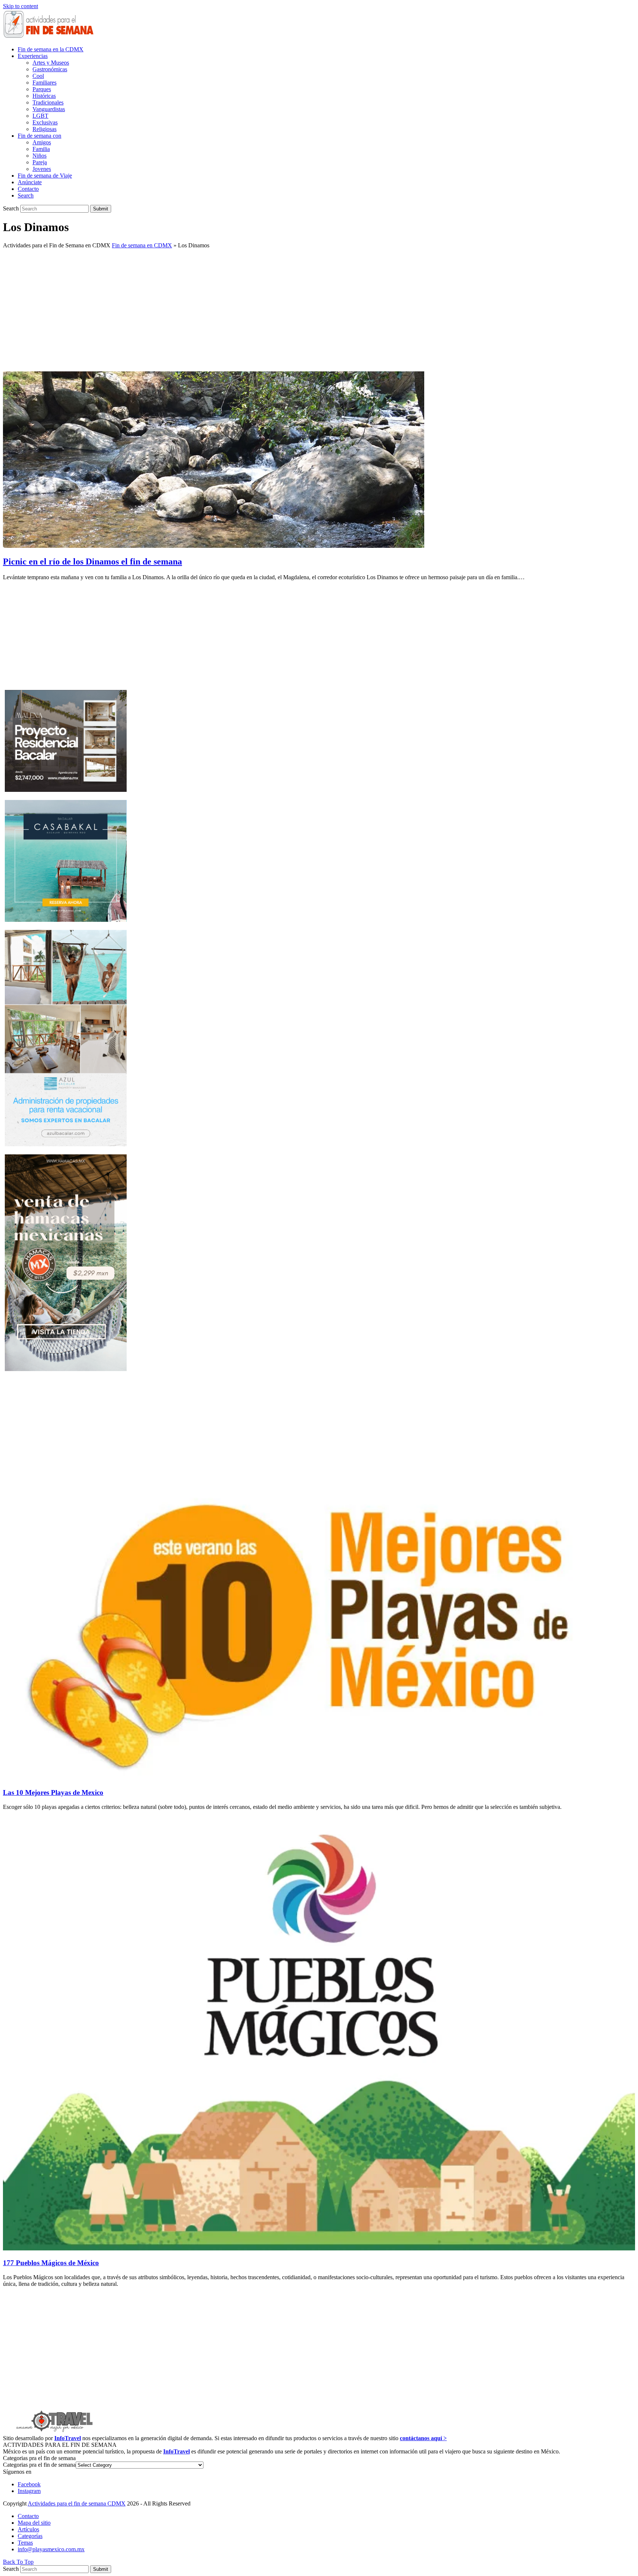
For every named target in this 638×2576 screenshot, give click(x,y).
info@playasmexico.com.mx (51, 2549)
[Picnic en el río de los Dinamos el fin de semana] (214, 546)
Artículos (28, 2529)
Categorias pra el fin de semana (39, 2465)
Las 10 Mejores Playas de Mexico (53, 1792)
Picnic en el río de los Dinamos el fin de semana (92, 561)
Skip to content (20, 6)
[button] (26, 195)
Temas (25, 2543)
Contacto (28, 2516)
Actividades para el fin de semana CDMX (77, 2503)
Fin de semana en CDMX (142, 245)
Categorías (30, 2536)
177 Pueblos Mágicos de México (51, 2263)
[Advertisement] (319, 306)
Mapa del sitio (34, 2523)
